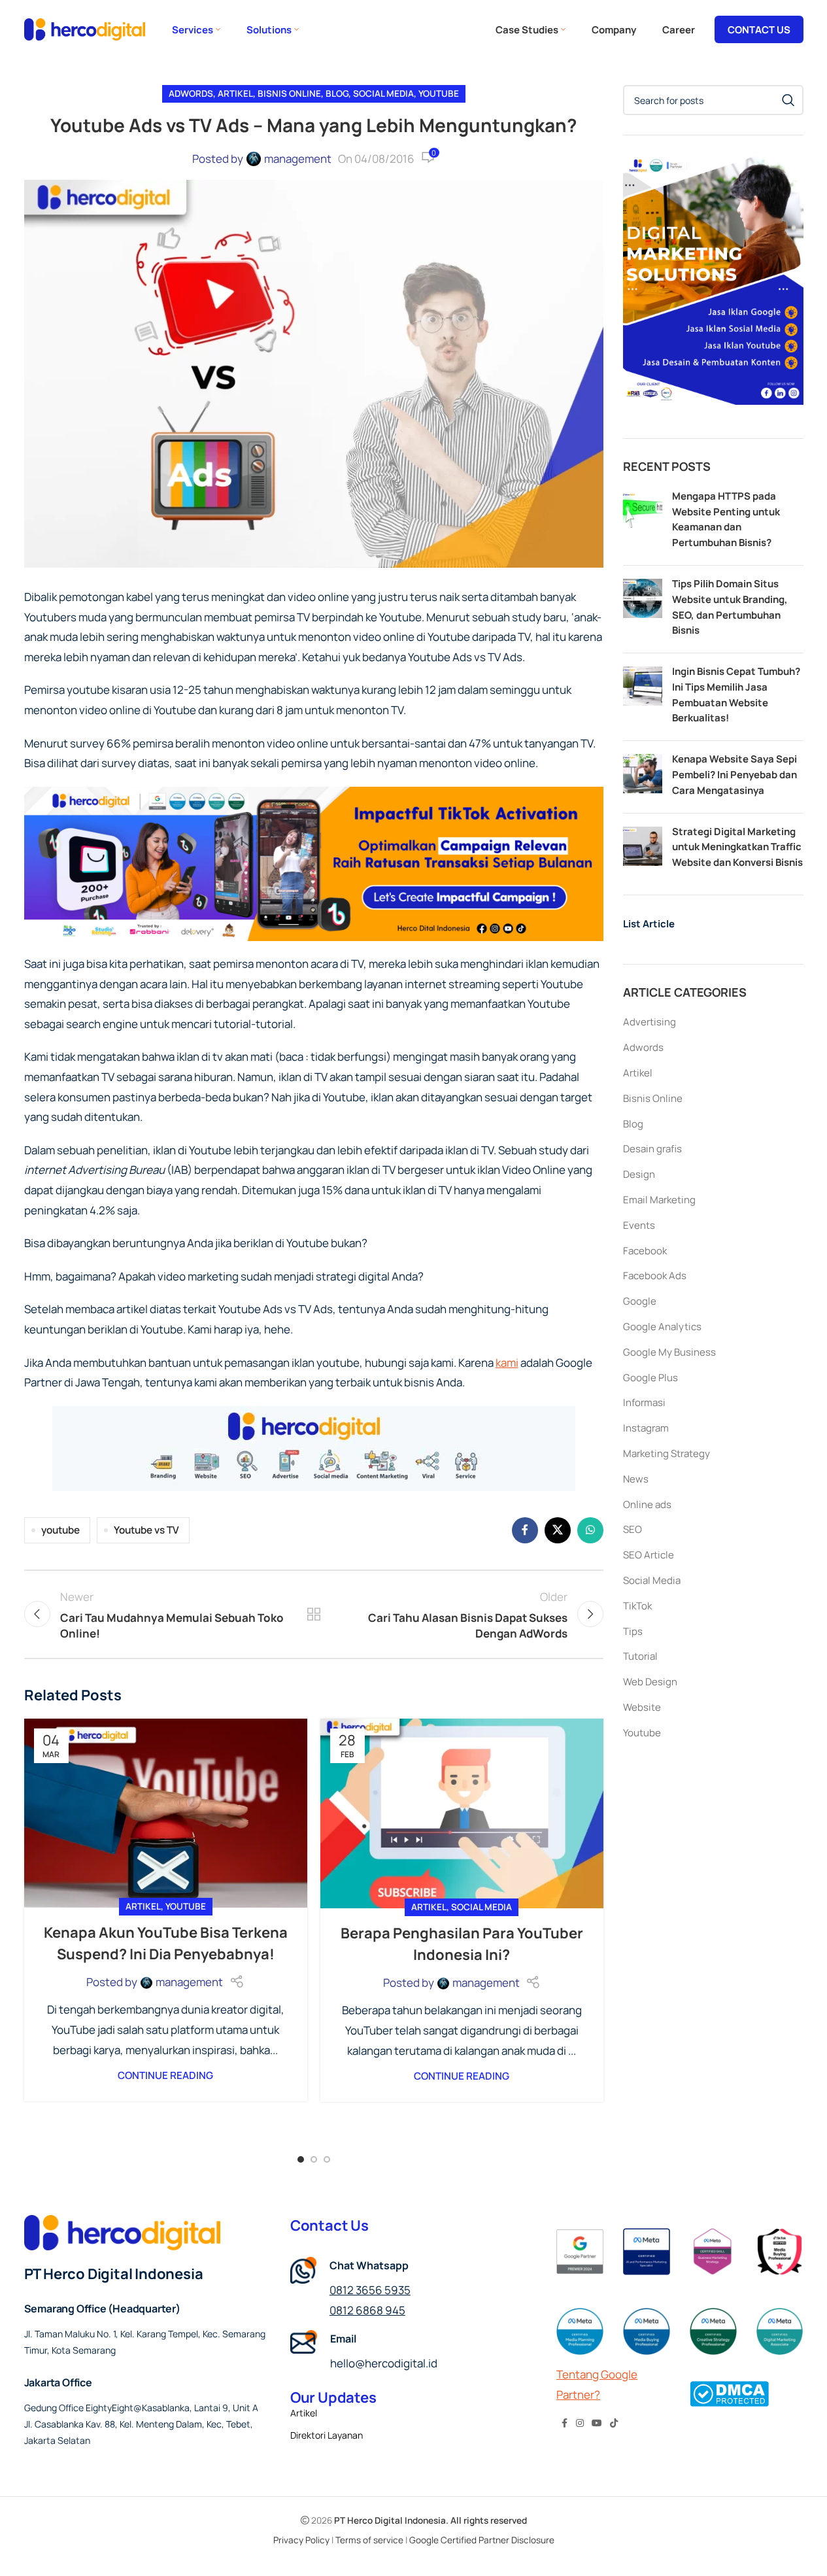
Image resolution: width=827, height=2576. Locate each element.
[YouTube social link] (597, 2423)
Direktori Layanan (327, 2435)
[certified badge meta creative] (713, 2331)
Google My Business (669, 1352)
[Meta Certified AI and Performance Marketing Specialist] (647, 2252)
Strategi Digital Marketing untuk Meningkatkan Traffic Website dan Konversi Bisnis (737, 847)
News (636, 1479)
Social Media (383, 94)
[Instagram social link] (580, 2423)
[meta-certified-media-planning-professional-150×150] (580, 2331)
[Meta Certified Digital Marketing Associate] (780, 2331)
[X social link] (558, 1530)
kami (507, 1363)
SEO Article (649, 1555)
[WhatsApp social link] (590, 1530)
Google (640, 1301)
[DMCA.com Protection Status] (729, 2393)
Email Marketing (659, 1200)
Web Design (650, 1682)
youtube (60, 1530)
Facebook (645, 1251)
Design (639, 1174)
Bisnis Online (289, 94)
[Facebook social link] (525, 1530)
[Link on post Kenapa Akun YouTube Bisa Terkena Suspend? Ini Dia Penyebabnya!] (166, 1813)
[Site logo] (85, 28)
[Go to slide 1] (301, 2159)
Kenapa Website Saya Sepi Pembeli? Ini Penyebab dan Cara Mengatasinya (734, 775)
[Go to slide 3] (327, 2159)
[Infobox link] (413, 2352)
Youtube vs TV (146, 1530)
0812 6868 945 (367, 2310)
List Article (649, 924)
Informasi (644, 1402)
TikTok (637, 1606)
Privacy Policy (301, 2540)
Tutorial (640, 1656)
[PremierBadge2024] (580, 2252)
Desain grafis (652, 1149)
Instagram (646, 1428)
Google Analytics (662, 1327)
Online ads (647, 1504)
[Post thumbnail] (643, 522)
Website (642, 1707)
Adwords (191, 94)
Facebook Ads (655, 1276)
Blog (337, 94)
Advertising (650, 1022)
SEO (633, 1529)
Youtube (439, 94)
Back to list (314, 1614)
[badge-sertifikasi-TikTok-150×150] (780, 2252)
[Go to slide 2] (314, 2159)
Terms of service (369, 2540)
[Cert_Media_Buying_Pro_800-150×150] (647, 2331)
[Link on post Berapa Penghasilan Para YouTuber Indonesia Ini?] (462, 1813)
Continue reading (165, 2075)
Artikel (235, 94)
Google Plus (650, 1378)
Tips (633, 1631)
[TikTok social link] (614, 2423)
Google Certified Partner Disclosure (482, 2540)
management (298, 159)
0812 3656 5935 (370, 2290)
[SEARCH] (788, 100)
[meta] (713, 2252)
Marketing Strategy (667, 1453)
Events (639, 1225)
